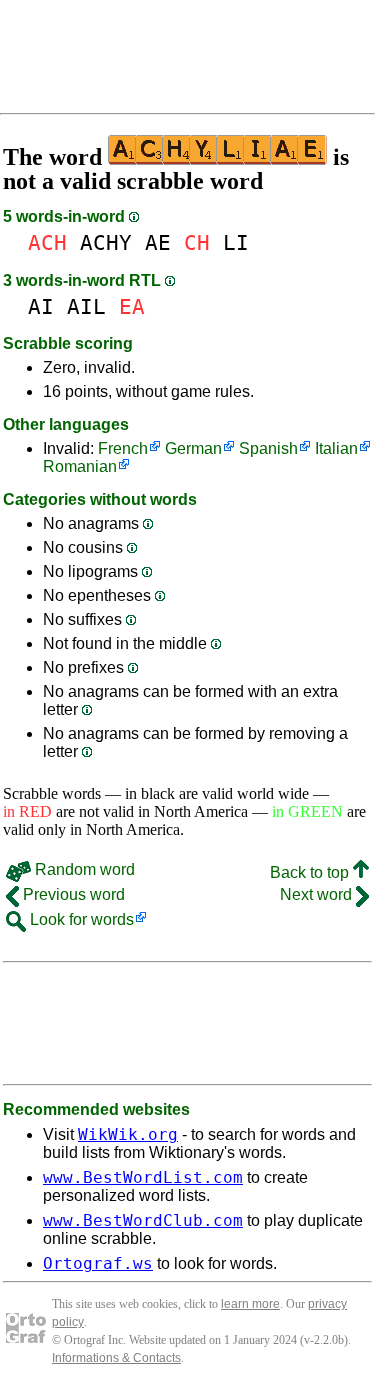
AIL (86, 306)
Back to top (311, 872)
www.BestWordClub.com (143, 1220)
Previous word (72, 894)
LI (236, 242)
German (193, 448)
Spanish (268, 448)
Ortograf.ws (98, 1263)
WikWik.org (128, 1134)
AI (41, 306)
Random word (83, 869)
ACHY (106, 242)
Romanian (80, 466)
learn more (250, 1304)
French (123, 448)
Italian (336, 448)
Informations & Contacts (116, 1358)
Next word (318, 894)
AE (158, 242)
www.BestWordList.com (143, 1177)
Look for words (80, 919)
